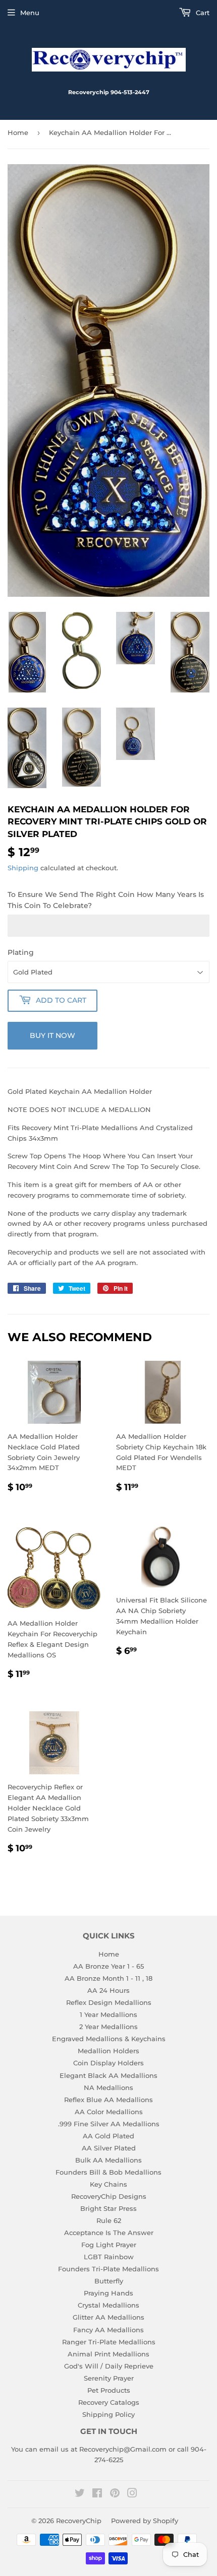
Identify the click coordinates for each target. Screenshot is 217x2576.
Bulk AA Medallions (108, 2160)
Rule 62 (109, 2220)
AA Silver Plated (109, 2148)
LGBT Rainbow (109, 2257)
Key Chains (108, 2184)
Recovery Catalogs (109, 2402)
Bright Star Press (108, 2208)
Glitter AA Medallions (108, 2317)
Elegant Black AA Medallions (108, 2075)
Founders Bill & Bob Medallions (108, 2172)
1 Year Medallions (108, 2014)
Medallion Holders (108, 2051)
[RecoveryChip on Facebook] (97, 2494)
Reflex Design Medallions (109, 2002)
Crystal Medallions (108, 2305)
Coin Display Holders (108, 2063)
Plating (21, 952)
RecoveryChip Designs (109, 2196)
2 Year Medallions (108, 2027)
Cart (202, 13)
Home (18, 132)
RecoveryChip (79, 2521)
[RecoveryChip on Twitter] (80, 2494)
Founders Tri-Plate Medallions (108, 2269)
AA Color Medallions (109, 2112)
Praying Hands (108, 2293)
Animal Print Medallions (108, 2354)
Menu (30, 13)
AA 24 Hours (108, 1990)
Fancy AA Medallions (108, 2330)
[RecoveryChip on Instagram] (132, 2494)
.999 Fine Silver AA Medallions (109, 2124)
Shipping (23, 868)
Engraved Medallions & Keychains (109, 2039)
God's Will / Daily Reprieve (109, 2366)
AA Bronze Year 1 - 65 (108, 1966)
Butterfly (109, 2281)
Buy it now (52, 1035)
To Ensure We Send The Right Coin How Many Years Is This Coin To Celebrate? (106, 900)
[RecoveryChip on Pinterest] (115, 2494)
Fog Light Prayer (109, 2245)
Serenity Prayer (109, 2378)
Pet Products (109, 2390)
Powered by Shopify (145, 2521)
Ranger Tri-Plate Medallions (109, 2342)
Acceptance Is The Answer (109, 2233)
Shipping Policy (108, 2414)
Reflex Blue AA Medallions (108, 2100)
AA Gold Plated (108, 2136)
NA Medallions (108, 2087)
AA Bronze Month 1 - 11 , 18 (108, 1978)
